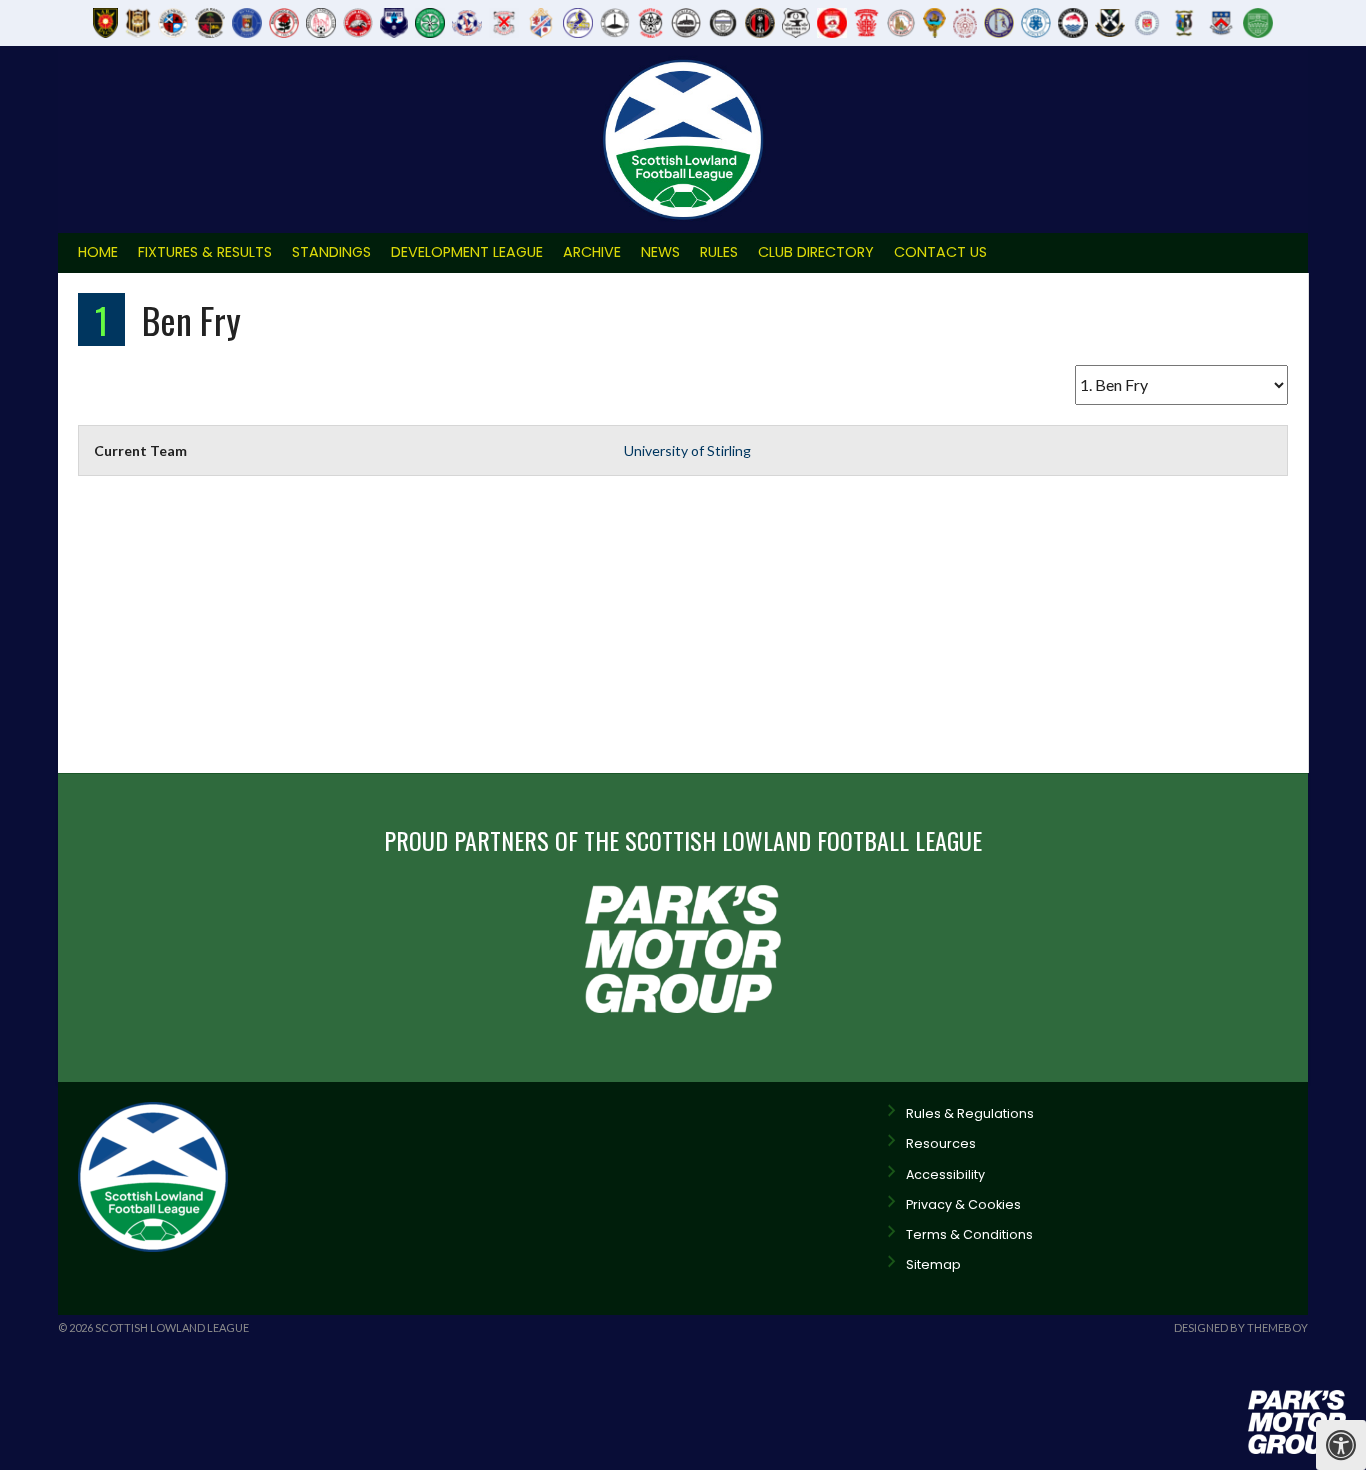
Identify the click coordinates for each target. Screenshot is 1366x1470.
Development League (467, 252)
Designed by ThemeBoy (1241, 1327)
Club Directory (816, 252)
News (660, 252)
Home (98, 252)
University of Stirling (687, 450)
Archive (592, 252)
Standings (331, 252)
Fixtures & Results (205, 252)
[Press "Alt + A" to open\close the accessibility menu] (1341, 1445)
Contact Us (940, 252)
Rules (719, 252)
